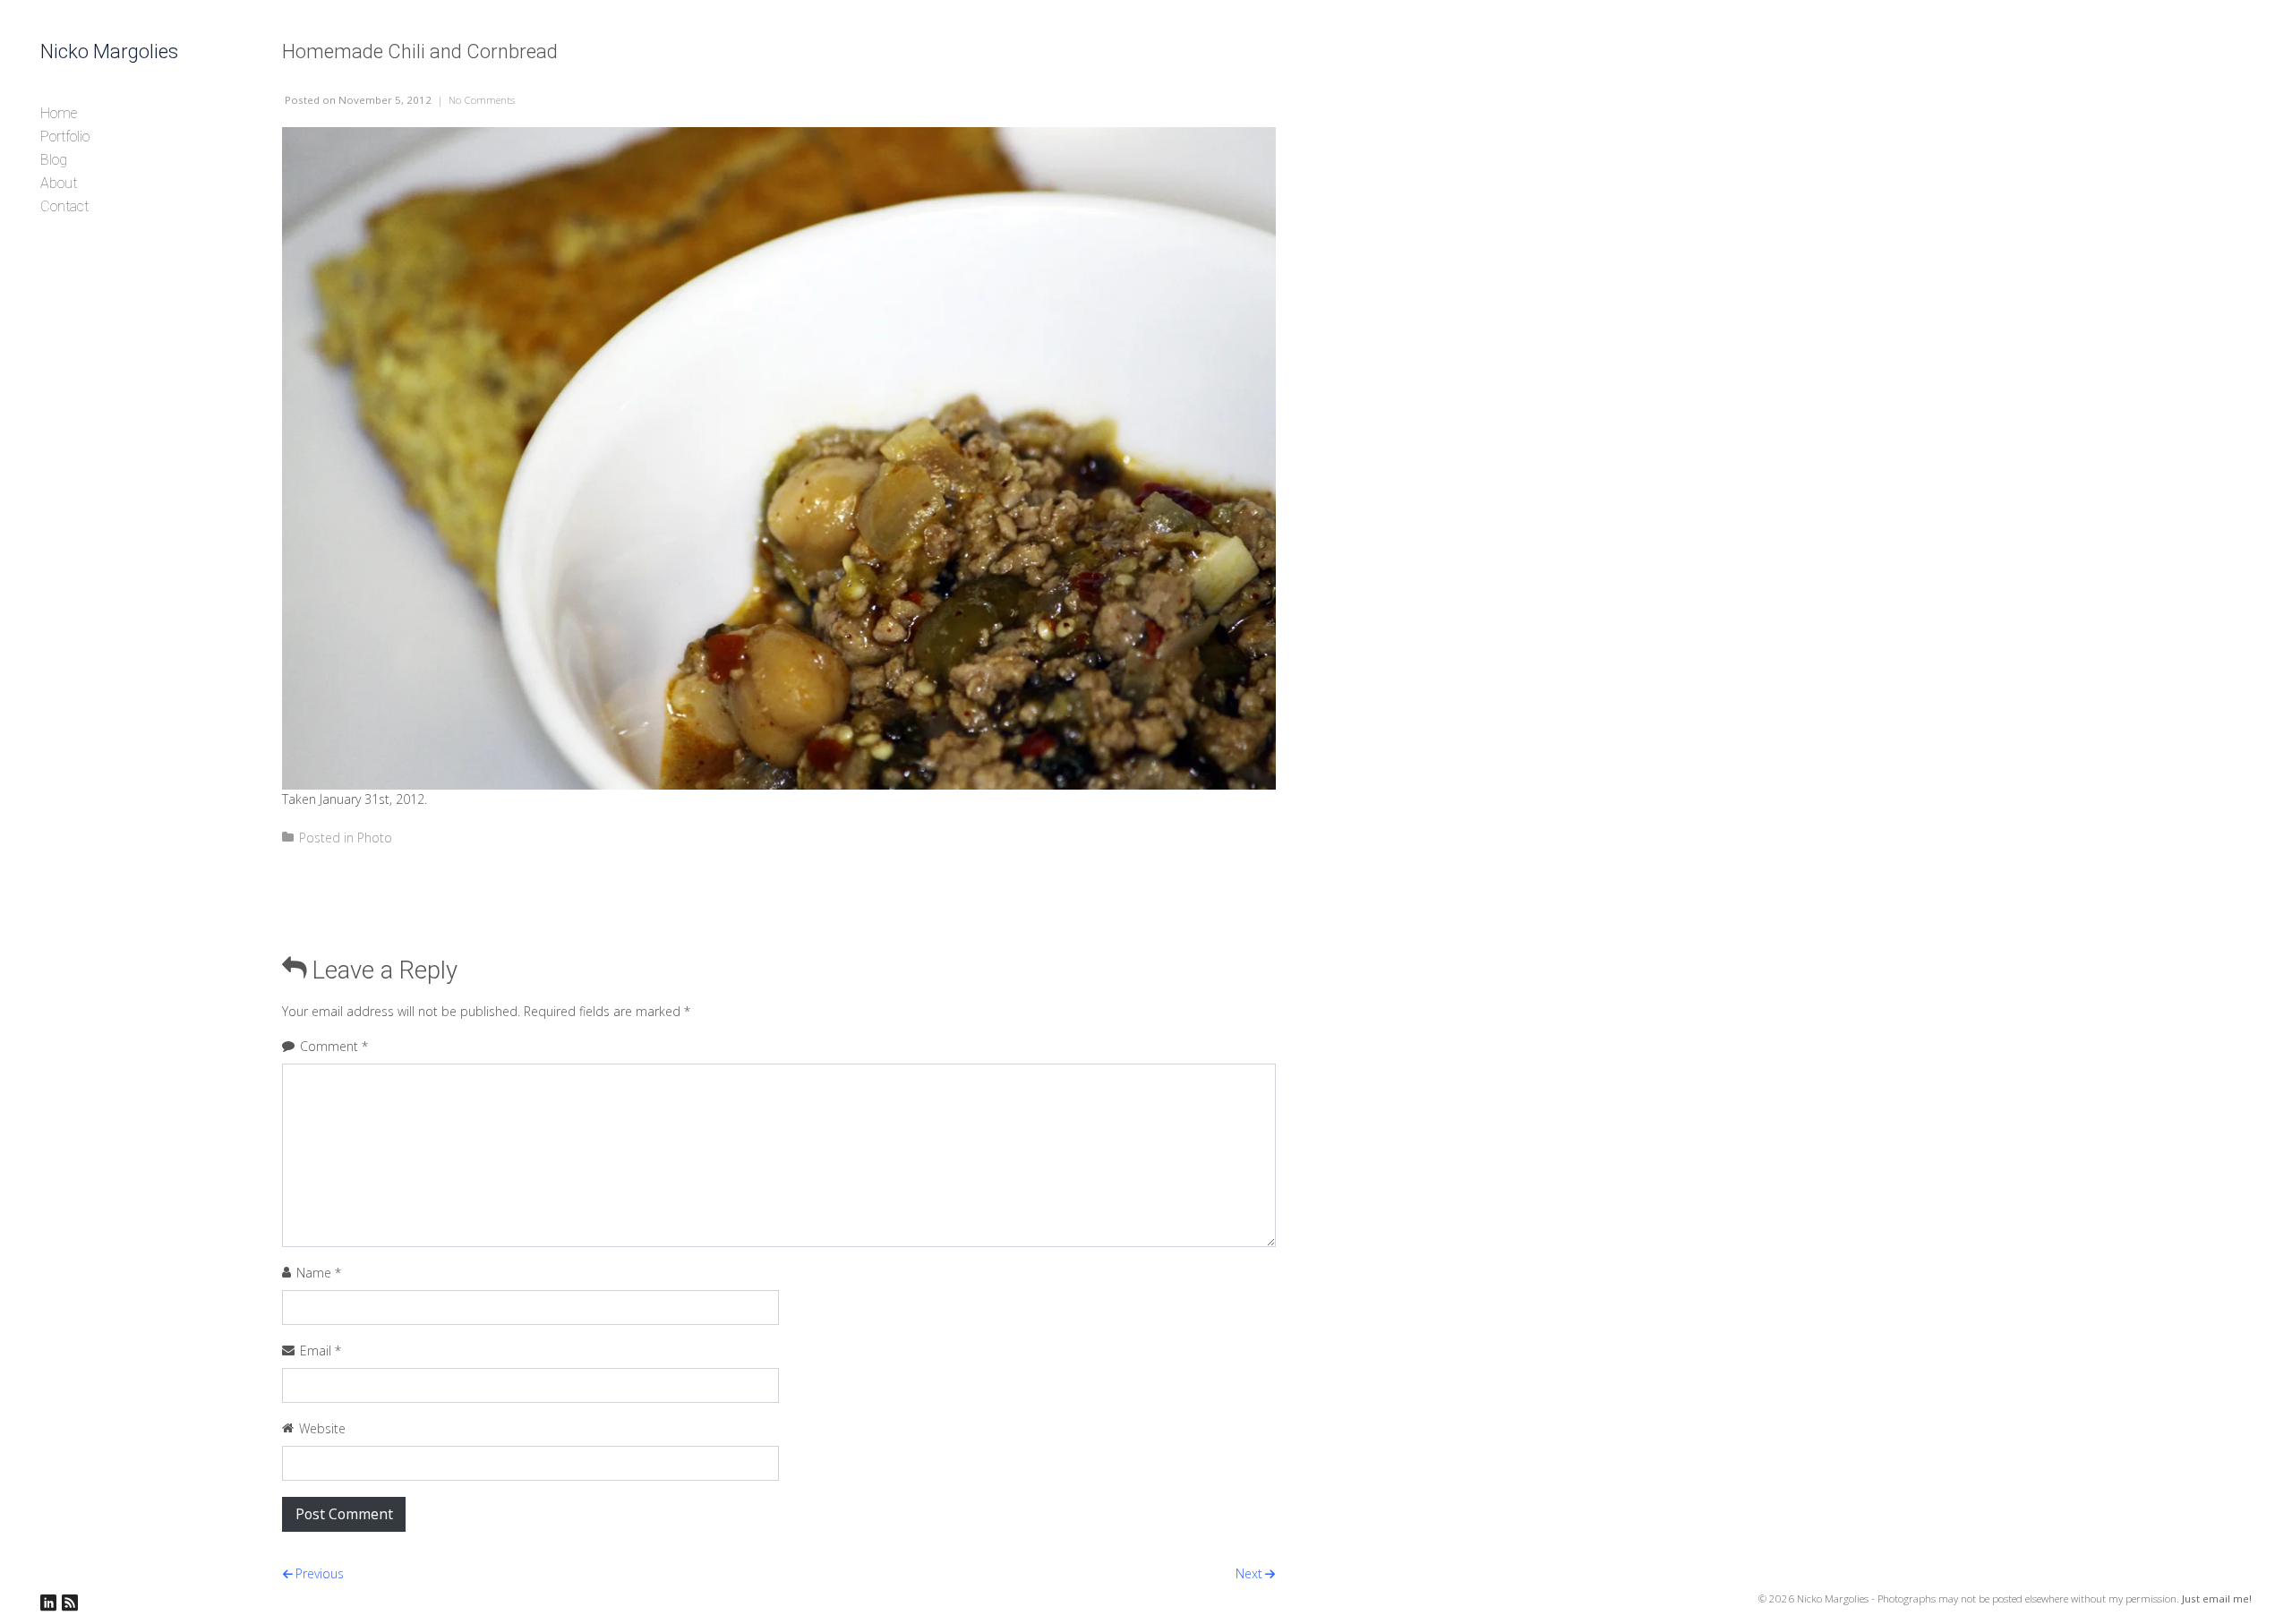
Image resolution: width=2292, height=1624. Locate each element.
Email (321, 1350)
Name (319, 1273)
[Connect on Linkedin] (48, 1603)
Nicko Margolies (109, 51)
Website (322, 1428)
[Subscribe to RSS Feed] (70, 1603)
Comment (334, 1046)
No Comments (482, 100)
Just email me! (2217, 1598)
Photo (375, 838)
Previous (320, 1573)
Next (1249, 1573)
